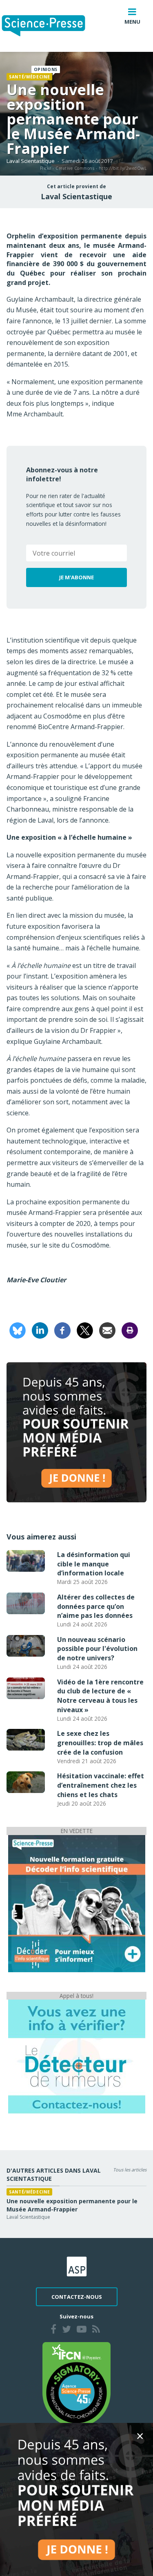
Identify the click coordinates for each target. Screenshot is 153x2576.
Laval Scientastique (31, 161)
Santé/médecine (29, 77)
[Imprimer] (130, 1330)
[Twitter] (67, 2330)
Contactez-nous (77, 2297)
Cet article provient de (76, 187)
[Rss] (96, 2330)
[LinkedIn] (40, 1330)
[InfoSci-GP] (77, 1903)
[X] (85, 1330)
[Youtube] (82, 2330)
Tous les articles (130, 2170)
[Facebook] (62, 1330)
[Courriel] (107, 1330)
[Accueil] (50, 26)
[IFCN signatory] (77, 2384)
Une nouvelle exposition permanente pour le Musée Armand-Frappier (72, 2205)
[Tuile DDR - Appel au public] (77, 2056)
